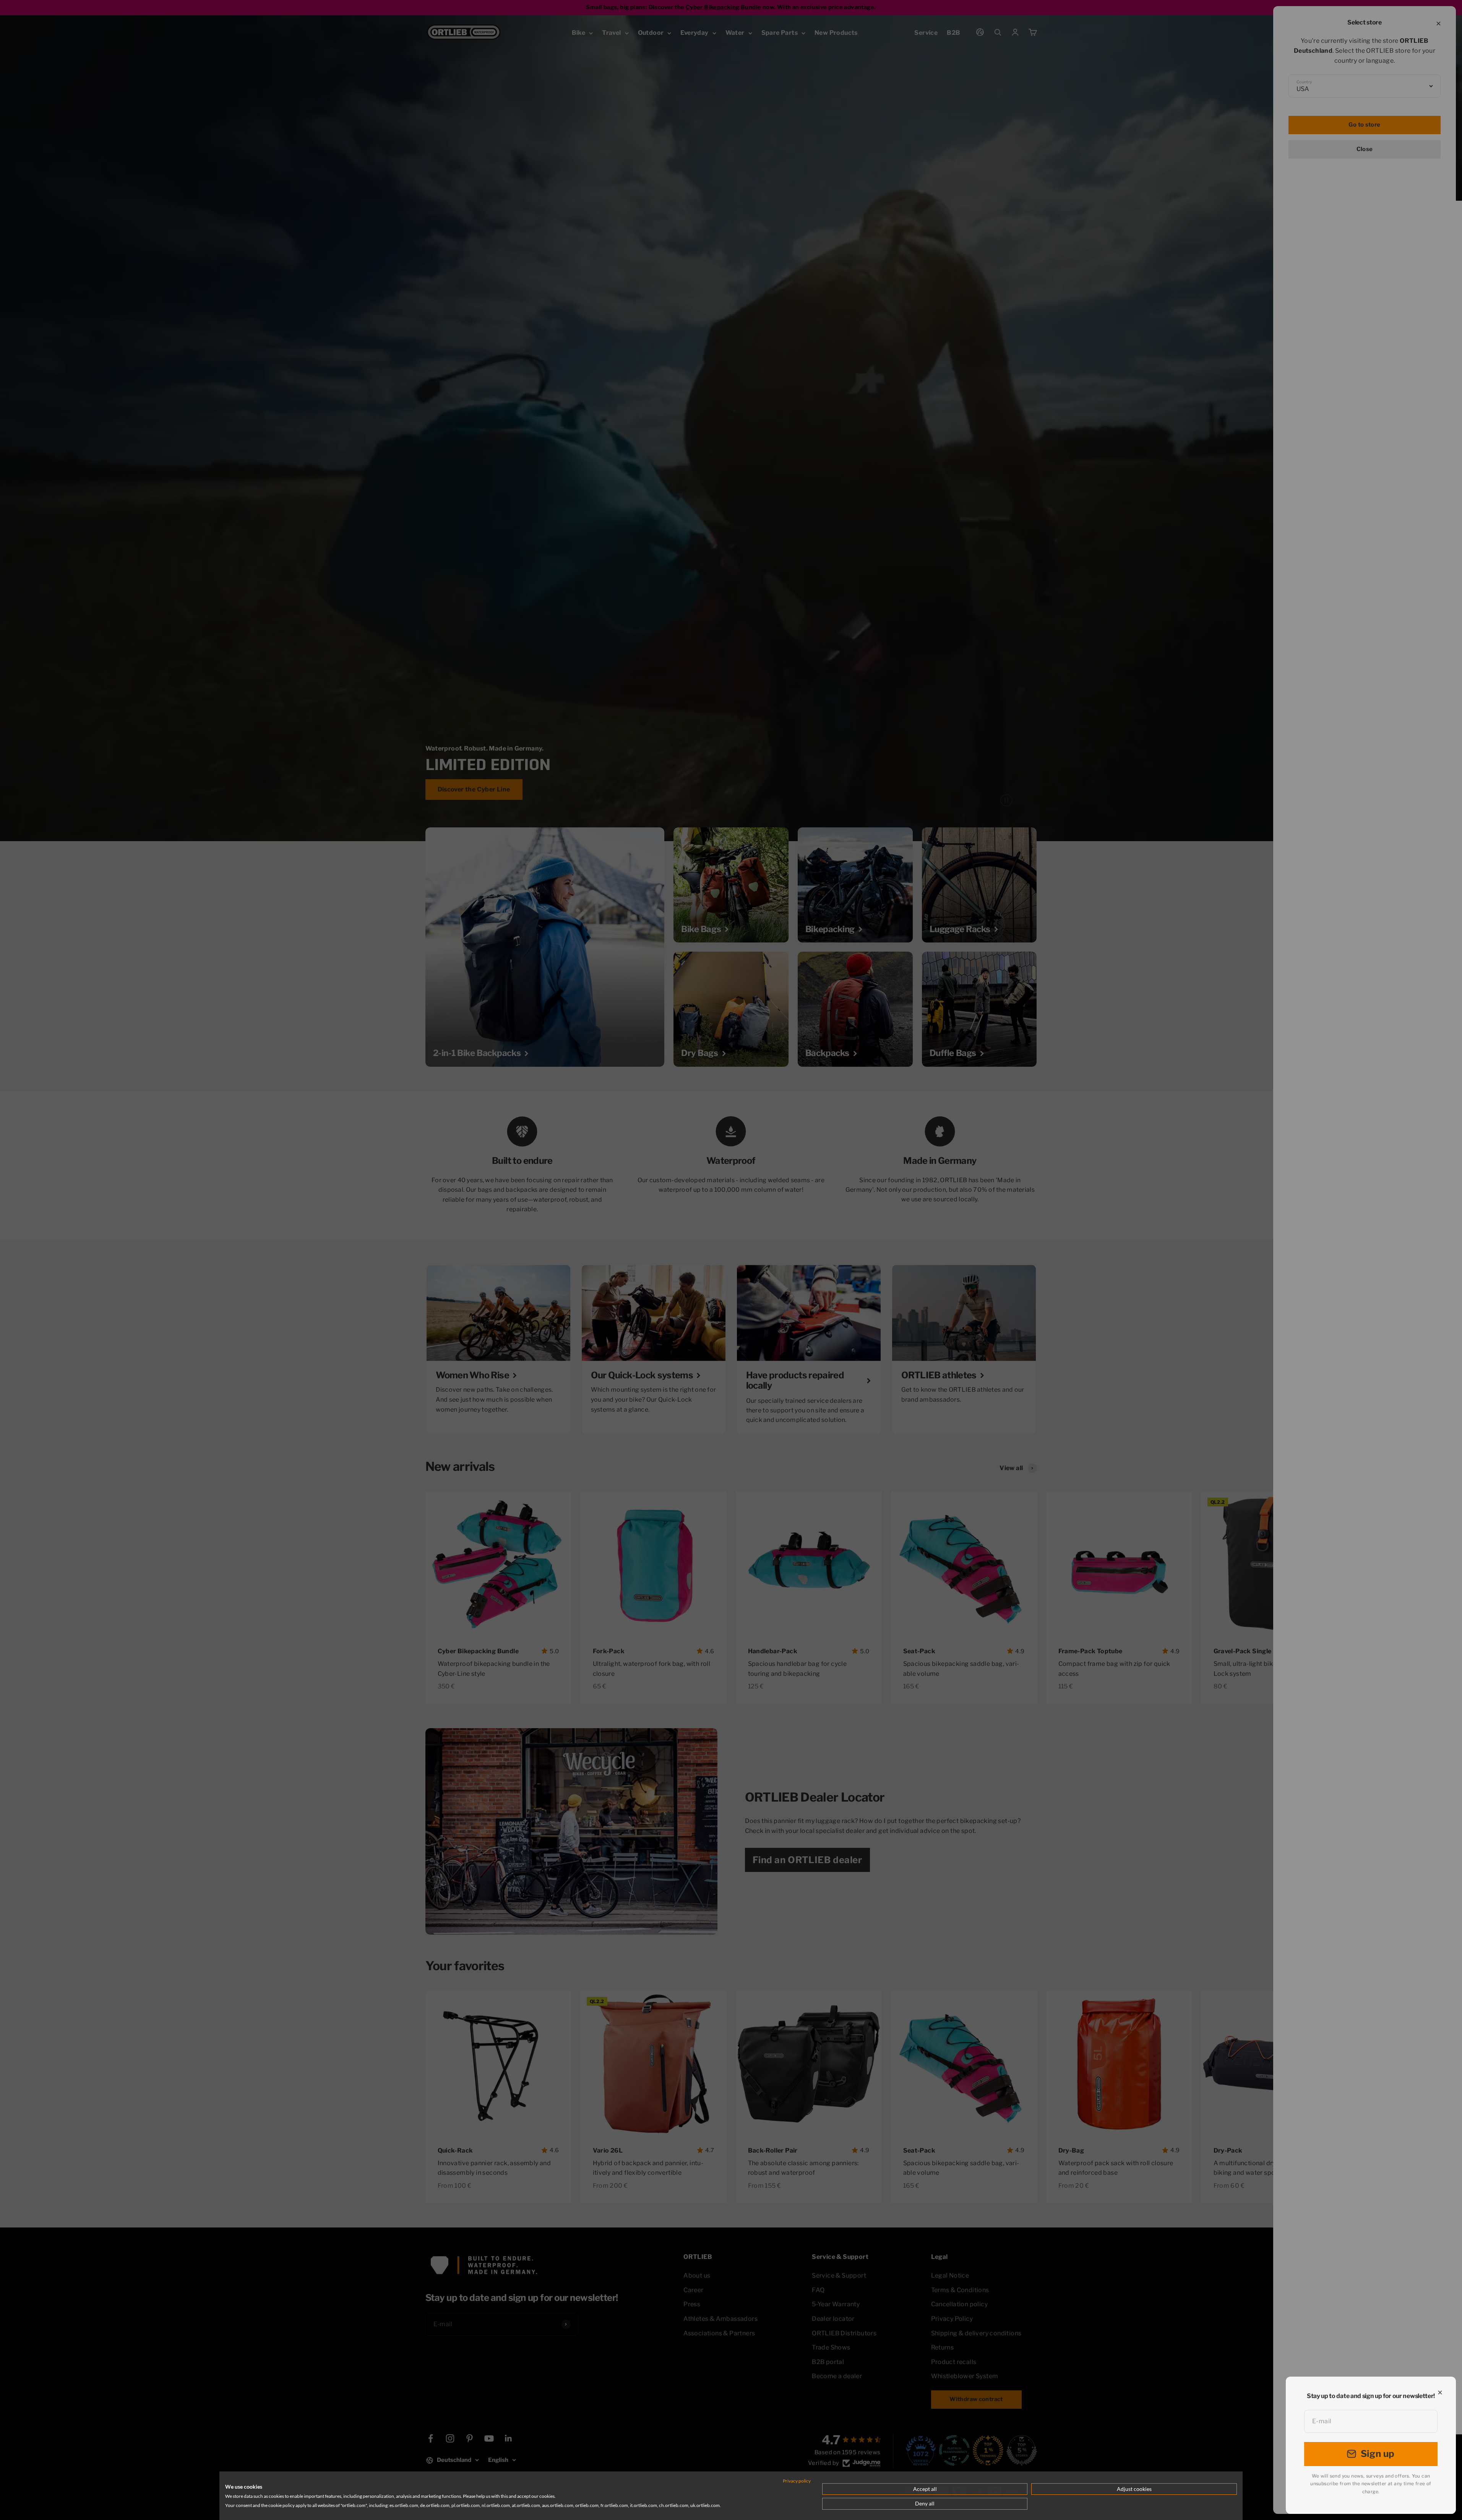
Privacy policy (797, 2481)
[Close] (1440, 2392)
